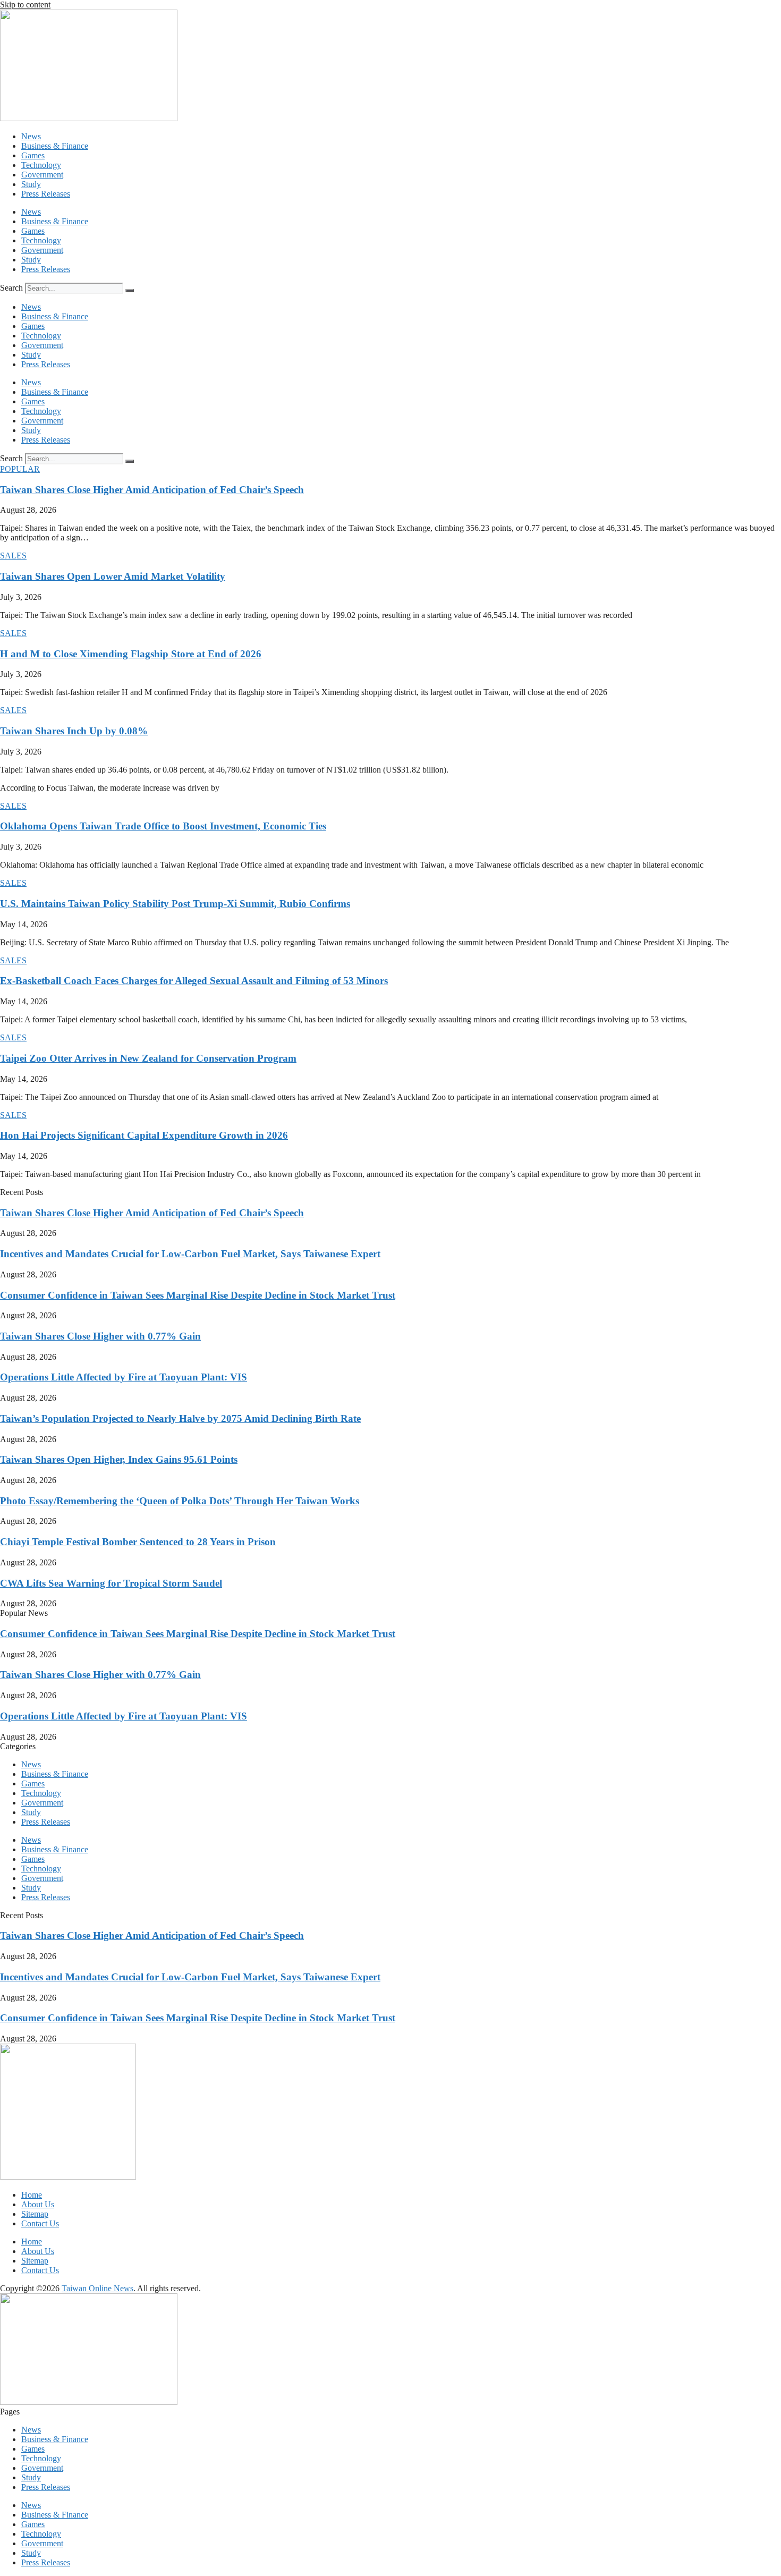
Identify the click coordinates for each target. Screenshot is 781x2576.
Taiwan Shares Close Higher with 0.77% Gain (100, 1336)
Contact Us (40, 2223)
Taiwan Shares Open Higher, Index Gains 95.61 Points (119, 1459)
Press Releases (46, 194)
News (31, 136)
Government (42, 175)
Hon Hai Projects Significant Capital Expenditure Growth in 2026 (144, 1135)
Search (11, 288)
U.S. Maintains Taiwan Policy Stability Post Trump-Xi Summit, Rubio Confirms (175, 904)
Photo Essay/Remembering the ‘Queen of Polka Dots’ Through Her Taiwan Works (180, 1501)
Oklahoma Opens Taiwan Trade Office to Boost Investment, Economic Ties (163, 826)
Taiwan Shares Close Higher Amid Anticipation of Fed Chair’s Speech (152, 490)
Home (32, 2195)
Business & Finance (55, 146)
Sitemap (35, 2214)
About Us (38, 2204)
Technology (41, 165)
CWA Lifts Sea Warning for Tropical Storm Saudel (111, 1583)
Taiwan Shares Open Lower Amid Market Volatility (113, 576)
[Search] (130, 291)
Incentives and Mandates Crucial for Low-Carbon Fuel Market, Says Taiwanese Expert (190, 1254)
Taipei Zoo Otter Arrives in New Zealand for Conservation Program (148, 1058)
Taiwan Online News (97, 2288)
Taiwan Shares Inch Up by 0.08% (74, 731)
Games (33, 155)
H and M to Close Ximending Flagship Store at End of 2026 (131, 654)
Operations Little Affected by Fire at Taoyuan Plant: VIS (124, 1377)
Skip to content (25, 5)
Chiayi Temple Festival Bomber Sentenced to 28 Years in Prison (138, 1542)
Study (31, 184)
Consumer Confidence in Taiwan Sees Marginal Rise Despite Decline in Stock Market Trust (198, 1295)
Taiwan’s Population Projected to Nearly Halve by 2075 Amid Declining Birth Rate (180, 1418)
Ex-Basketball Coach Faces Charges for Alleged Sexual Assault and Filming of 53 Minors (194, 981)
